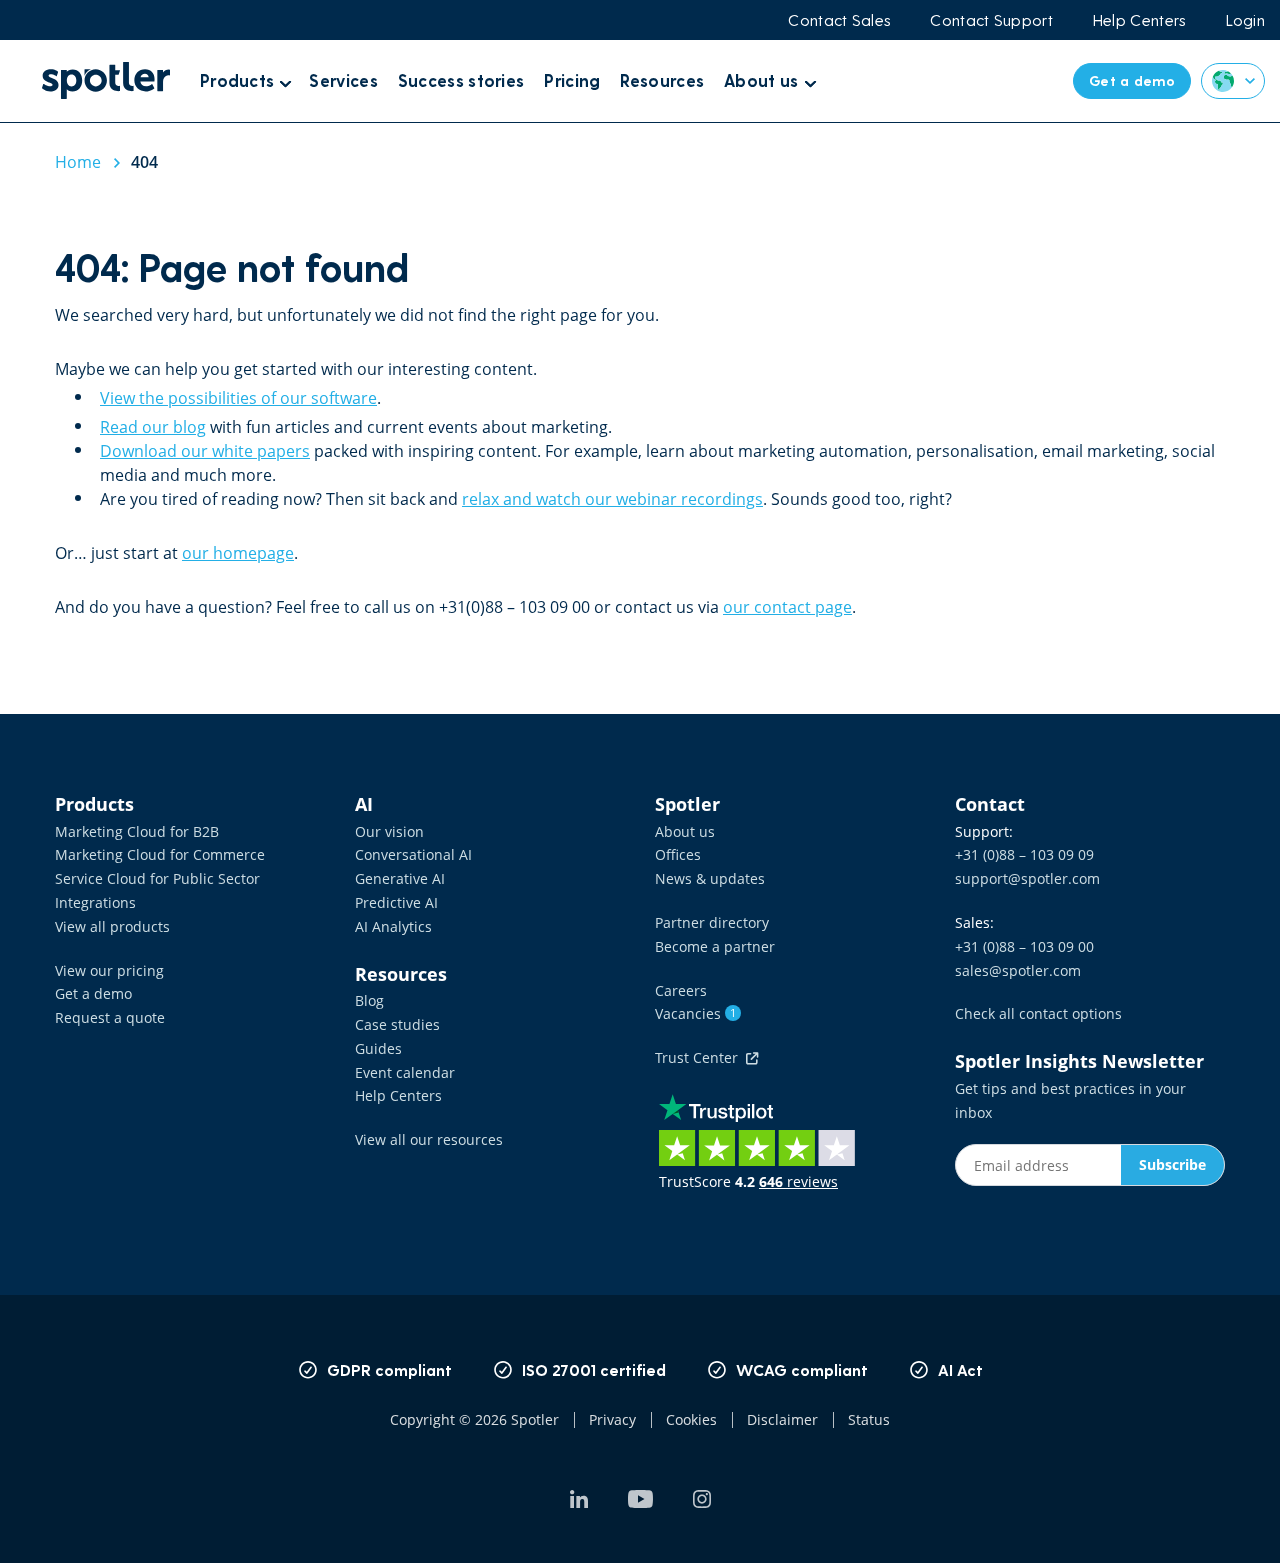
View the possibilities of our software (238, 398)
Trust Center (700, 1057)
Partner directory (712, 922)
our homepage (238, 553)
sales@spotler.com (1018, 970)
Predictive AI (396, 902)
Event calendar (405, 1072)
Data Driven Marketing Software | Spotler (106, 80)
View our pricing (109, 970)
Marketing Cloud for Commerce (160, 854)
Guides (378, 1048)
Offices (678, 854)
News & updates (710, 878)
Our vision (389, 831)
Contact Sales (839, 20)
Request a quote (110, 1017)
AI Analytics (393, 926)
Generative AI (400, 878)
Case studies (397, 1024)
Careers (681, 990)
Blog (369, 1000)
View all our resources (429, 1139)
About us (685, 831)
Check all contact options (1038, 1013)
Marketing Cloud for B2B (137, 831)
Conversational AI (413, 854)
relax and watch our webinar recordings (612, 499)
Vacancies (695, 1013)
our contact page (787, 607)
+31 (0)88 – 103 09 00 (1024, 946)
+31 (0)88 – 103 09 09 (1024, 854)
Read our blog (153, 427)
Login (1246, 20)
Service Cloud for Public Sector (157, 878)
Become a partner (715, 946)
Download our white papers (205, 451)
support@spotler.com (1027, 878)
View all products (112, 926)
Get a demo (93, 993)
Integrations (95, 902)
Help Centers (1139, 20)
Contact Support (991, 20)
